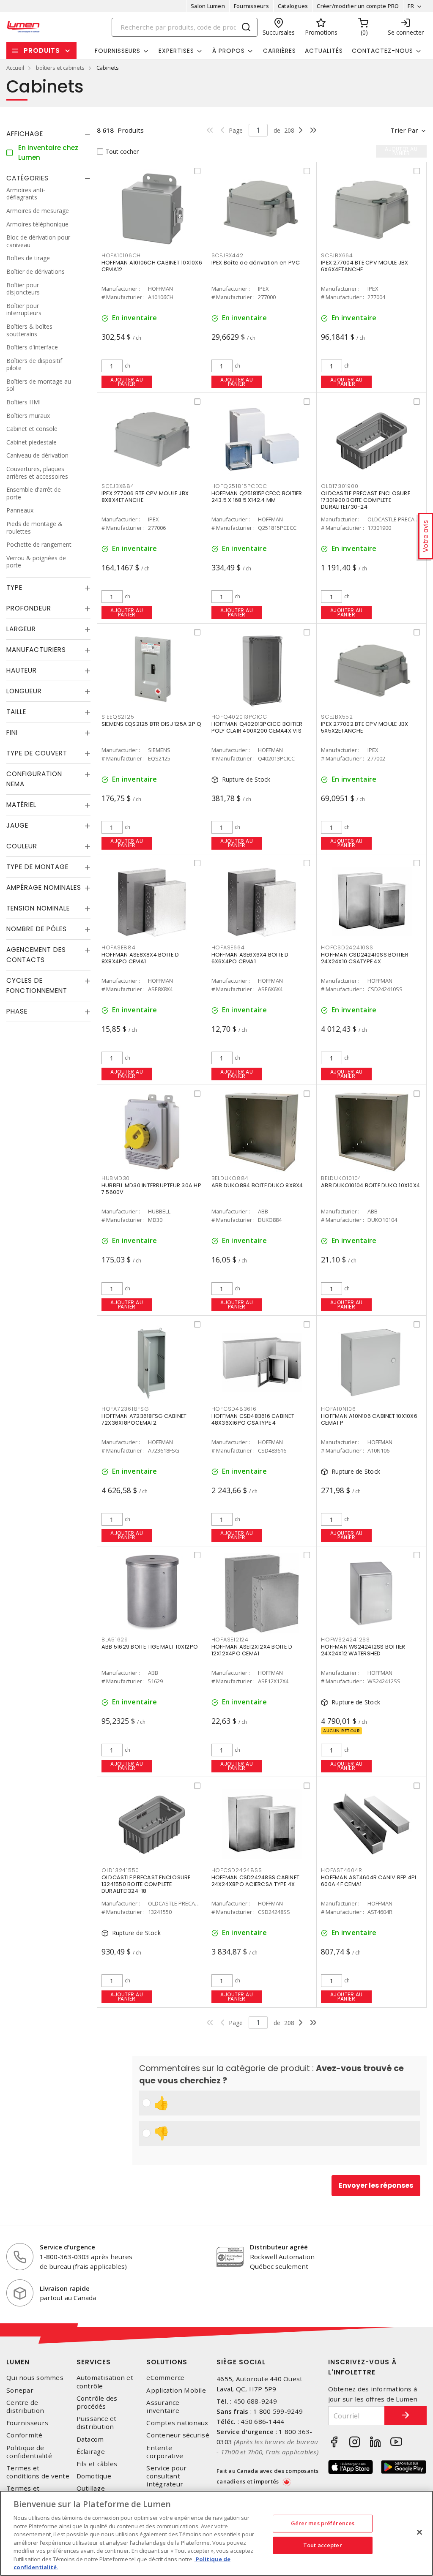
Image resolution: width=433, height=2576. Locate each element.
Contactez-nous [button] (382, 51)
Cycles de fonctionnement (37, 985)
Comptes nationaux (177, 2423)
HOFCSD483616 (234, 1409)
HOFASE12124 (230, 1640)
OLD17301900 (340, 486)
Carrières (280, 51)
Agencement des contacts (36, 955)
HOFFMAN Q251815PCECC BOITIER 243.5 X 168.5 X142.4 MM (257, 497)
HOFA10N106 (338, 1409)
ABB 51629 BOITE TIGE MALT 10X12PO (150, 1647)
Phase (17, 1011)
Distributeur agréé (279, 2247)
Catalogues (293, 6)
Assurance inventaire (163, 2407)
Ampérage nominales (44, 887)
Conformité (25, 2435)
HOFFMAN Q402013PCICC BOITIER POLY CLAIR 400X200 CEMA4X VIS (257, 727)
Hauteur (22, 670)
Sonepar (20, 2390)
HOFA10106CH (121, 255)
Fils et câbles (97, 2464)
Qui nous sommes (35, 2378)
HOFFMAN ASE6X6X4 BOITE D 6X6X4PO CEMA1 (250, 958)
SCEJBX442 (227, 255)
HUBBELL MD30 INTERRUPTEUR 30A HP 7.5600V (151, 1189)
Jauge (17, 825)
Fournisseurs (251, 6)
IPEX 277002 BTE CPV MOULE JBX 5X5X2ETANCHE (364, 727)
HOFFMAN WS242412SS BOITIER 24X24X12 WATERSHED (363, 1650)
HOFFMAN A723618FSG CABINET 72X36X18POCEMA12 (144, 1419)
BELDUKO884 (230, 1178)
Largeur (21, 629)
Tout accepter (323, 2545)
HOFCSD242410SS (347, 947)
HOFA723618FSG (125, 1409)
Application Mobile (176, 2390)
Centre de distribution (25, 2407)
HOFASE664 (228, 947)
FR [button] (411, 6)
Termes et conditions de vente (38, 2472)
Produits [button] (42, 50)
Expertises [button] (176, 51)
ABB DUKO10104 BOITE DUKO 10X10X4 (370, 1185)
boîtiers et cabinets (60, 68)
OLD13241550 (120, 1870)
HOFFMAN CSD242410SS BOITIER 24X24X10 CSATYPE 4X (365, 958)
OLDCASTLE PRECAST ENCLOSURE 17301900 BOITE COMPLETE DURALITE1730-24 (366, 500)
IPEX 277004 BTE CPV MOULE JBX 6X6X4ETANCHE (364, 266)
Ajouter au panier (127, 382)
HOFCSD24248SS (237, 1870)
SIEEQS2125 (118, 717)
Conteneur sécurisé (178, 2435)
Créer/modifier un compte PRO (358, 6)
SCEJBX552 (337, 717)
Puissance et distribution (97, 2423)
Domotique (94, 2476)
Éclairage (91, 2452)
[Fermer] (419, 2532)
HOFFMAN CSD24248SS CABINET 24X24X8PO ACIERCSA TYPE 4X (256, 1881)
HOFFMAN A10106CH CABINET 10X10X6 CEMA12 (152, 266)
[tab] (48, 134)
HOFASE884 (119, 947)
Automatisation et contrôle (105, 2382)
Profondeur (29, 608)
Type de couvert (37, 753)
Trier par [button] (404, 130)
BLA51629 (115, 1640)
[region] (216, 2533)
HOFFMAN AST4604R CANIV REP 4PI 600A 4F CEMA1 (369, 1881)
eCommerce (165, 2378)
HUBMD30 (116, 1178)
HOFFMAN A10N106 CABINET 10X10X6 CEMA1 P (369, 1419)
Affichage (25, 134)
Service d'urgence (67, 2247)
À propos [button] (229, 51)
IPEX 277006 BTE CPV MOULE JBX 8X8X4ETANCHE (145, 497)
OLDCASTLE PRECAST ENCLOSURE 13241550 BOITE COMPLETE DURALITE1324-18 (146, 1884)
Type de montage (37, 867)
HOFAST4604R (341, 1870)
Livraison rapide (65, 2288)
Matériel (21, 805)
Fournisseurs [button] (118, 51)
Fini (12, 732)
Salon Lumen (208, 6)
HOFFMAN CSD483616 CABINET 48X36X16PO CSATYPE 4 (253, 1419)
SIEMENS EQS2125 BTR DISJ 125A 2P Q (152, 724)
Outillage (91, 2488)
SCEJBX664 (337, 255)
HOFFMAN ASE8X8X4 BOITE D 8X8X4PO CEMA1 (140, 958)
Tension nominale (38, 908)
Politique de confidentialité (29, 2452)
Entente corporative (165, 2452)
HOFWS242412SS (345, 1640)
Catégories (27, 178)
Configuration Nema (34, 779)
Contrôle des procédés (97, 2402)
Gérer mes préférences (323, 2523)
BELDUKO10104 (341, 1178)
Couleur (22, 846)
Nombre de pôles (37, 929)
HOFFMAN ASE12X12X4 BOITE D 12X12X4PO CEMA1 (252, 1650)
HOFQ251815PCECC (239, 486)
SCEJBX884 (118, 486)
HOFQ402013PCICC (239, 717)
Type (14, 587)
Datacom (90, 2439)
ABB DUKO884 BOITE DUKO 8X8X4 (257, 1185)
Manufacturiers (36, 650)
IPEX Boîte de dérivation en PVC (256, 263)
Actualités (324, 51)
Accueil (15, 68)
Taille (16, 712)
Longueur (24, 691)
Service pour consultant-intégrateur (166, 2476)
